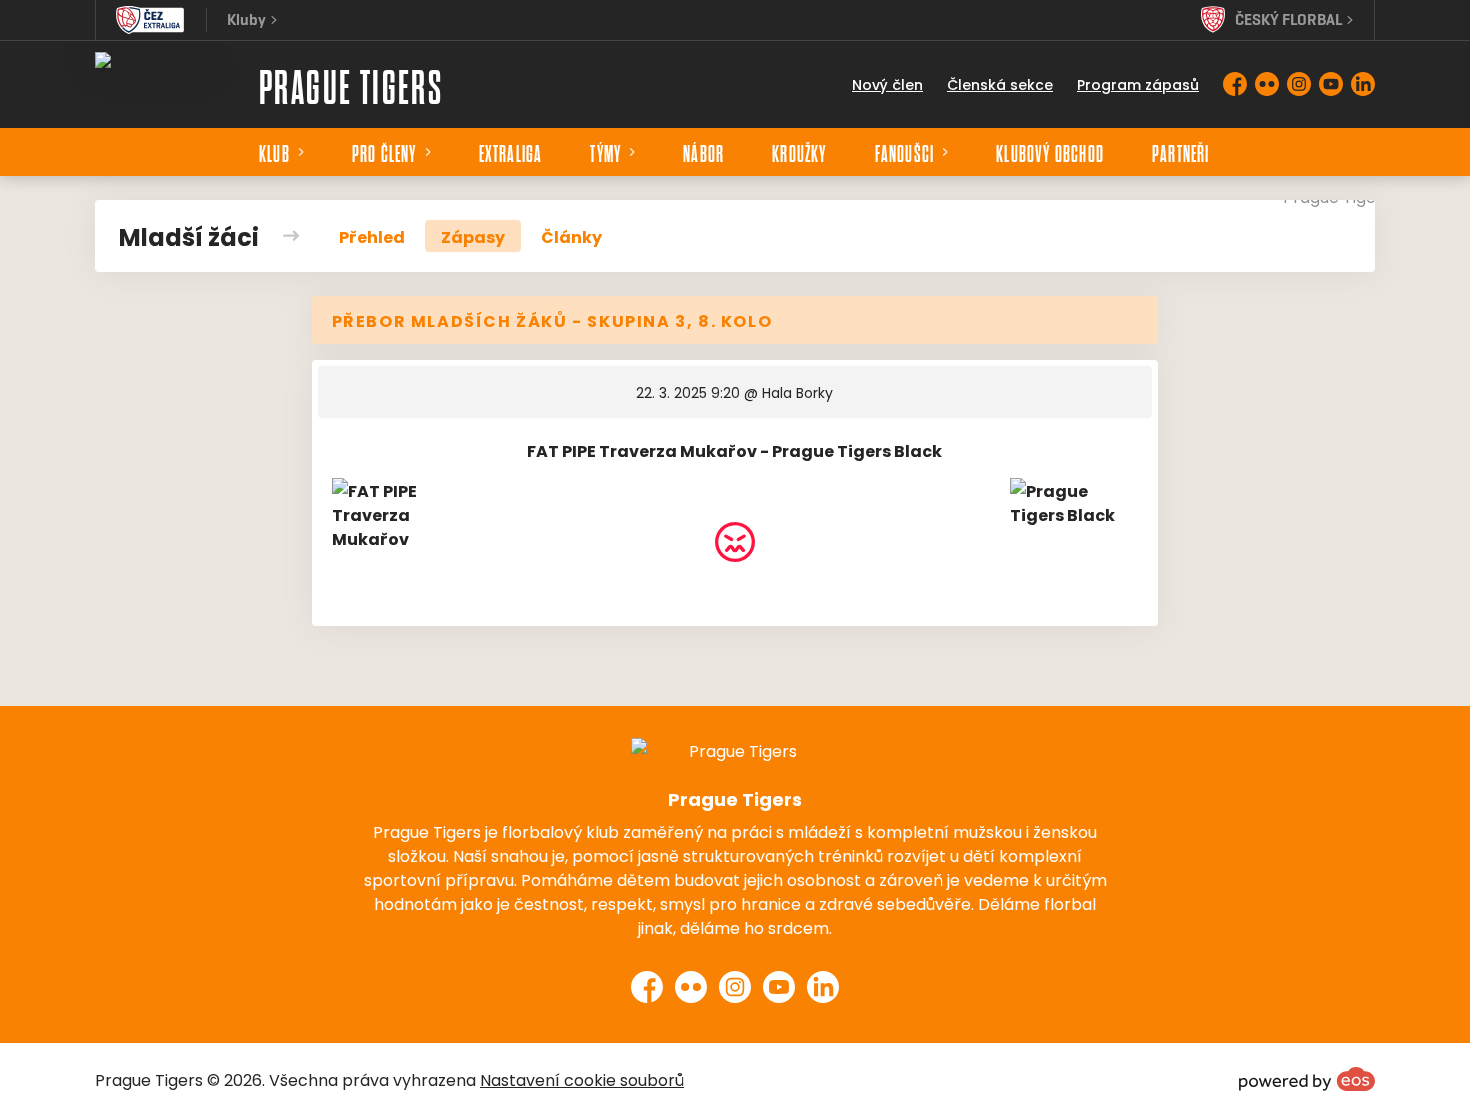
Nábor (703, 152)
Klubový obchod (1050, 152)
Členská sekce (1000, 84)
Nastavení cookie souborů (582, 1079)
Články (571, 236)
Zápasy (473, 236)
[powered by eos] (1307, 1079)
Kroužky (799, 152)
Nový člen (887, 84)
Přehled (372, 236)
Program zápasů (1138, 84)
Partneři (1181, 152)
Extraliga (511, 152)
